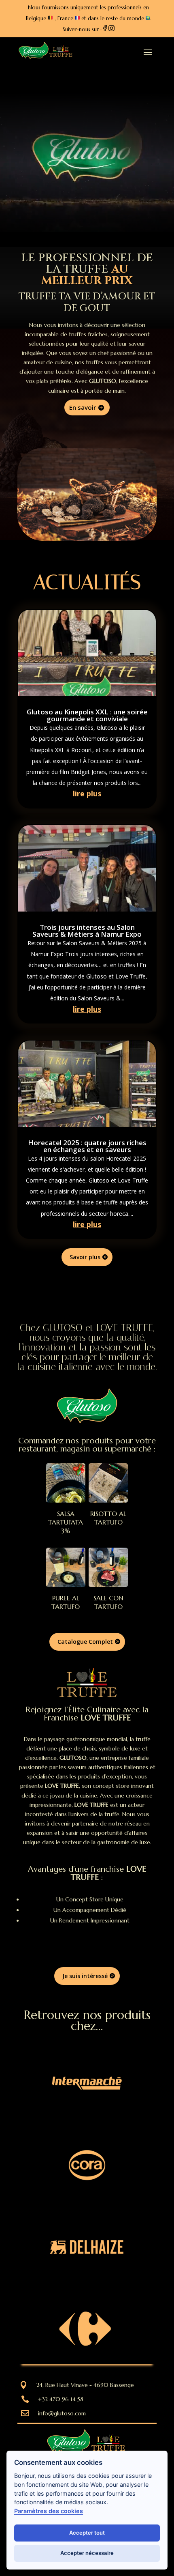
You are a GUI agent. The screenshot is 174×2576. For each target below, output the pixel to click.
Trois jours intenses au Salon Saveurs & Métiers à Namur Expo (87, 931)
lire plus (87, 793)
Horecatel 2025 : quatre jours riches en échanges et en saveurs (87, 1146)
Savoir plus (85, 1257)
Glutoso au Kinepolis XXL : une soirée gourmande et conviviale (87, 715)
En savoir (83, 407)
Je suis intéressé (85, 1976)
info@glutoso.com (62, 2413)
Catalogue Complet (85, 1642)
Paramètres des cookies (49, 2511)
